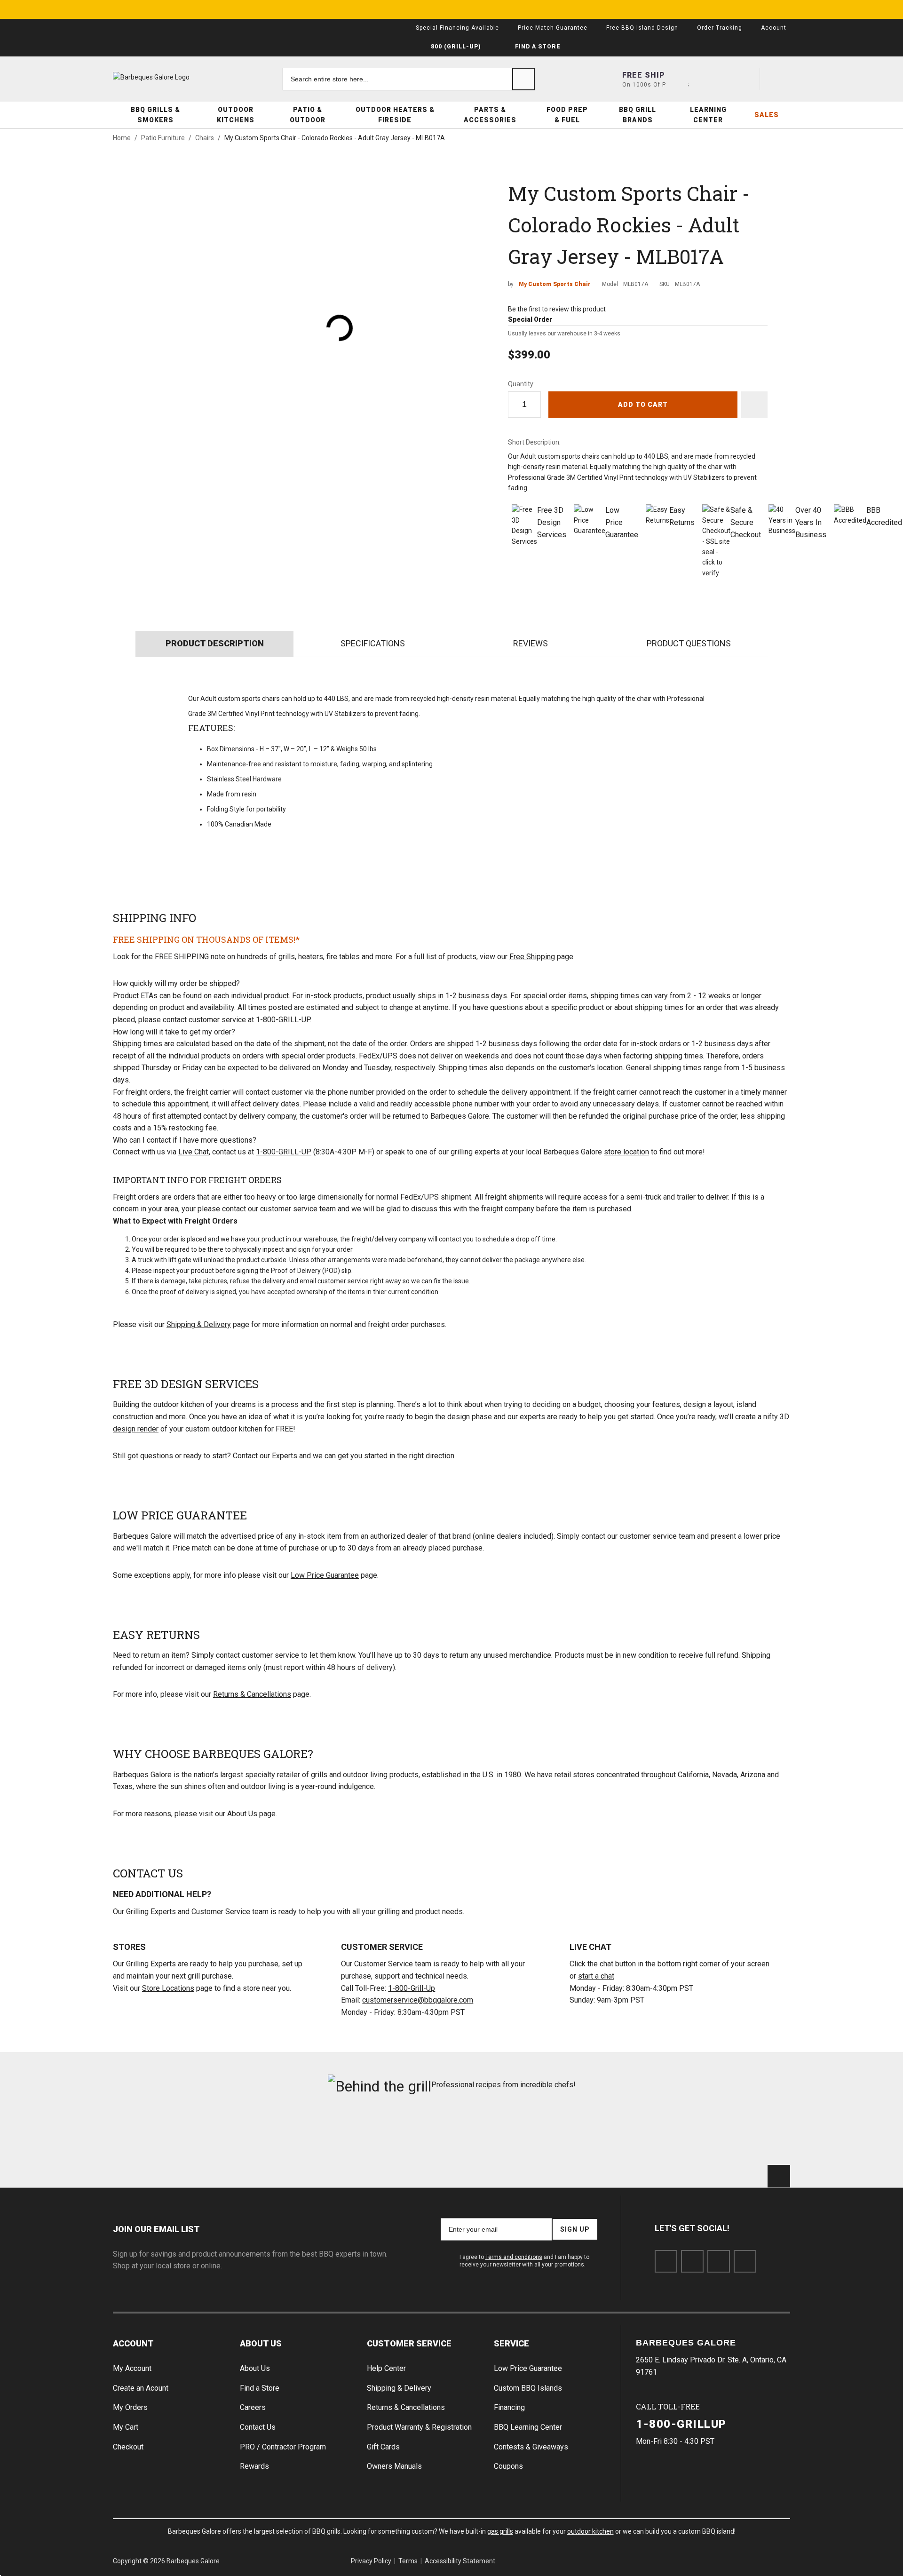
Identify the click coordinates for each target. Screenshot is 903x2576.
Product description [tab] (215, 643)
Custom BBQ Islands (528, 2388)
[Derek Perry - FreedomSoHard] (509, 2135)
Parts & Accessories (490, 115)
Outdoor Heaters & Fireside (395, 115)
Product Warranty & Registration (419, 2427)
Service (511, 2343)
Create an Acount (141, 2388)
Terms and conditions (514, 2257)
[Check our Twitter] (692, 2261)
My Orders (130, 2407)
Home (122, 138)
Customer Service (409, 2343)
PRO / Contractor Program (283, 2447)
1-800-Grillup (681, 2424)
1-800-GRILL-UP (284, 1152)
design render (136, 1429)
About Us (242, 1814)
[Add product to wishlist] (754, 405)
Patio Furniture (163, 138)
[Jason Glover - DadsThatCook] (623, 2135)
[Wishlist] (745, 79)
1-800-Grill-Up (412, 1988)
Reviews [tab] (531, 643)
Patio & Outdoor (308, 115)
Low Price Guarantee (325, 1575)
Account (133, 2343)
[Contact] (711, 79)
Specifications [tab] (373, 643)
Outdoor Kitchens (236, 115)
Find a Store (260, 2388)
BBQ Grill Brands (638, 115)
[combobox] (409, 79)
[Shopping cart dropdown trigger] (779, 79)
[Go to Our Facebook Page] (666, 2261)
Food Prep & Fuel (567, 115)
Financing (509, 2407)
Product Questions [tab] (689, 643)
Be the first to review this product (557, 309)
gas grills (500, 2531)
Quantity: (521, 384)
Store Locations (168, 1988)
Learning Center (708, 115)
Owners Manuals (394, 2466)
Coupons (508, 2466)
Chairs (205, 138)
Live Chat (194, 1152)
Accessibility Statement (460, 2561)
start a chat (596, 1976)
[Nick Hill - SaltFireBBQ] (281, 2135)
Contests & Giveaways (531, 2447)
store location (626, 1152)
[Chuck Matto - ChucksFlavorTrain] (394, 2135)
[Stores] (677, 79)
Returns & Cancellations (252, 1694)
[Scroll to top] (779, 2176)
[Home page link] (169, 77)
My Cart (126, 2427)
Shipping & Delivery (199, 1324)
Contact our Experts (265, 1456)
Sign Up (575, 2229)
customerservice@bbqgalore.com (418, 2000)
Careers (253, 2407)
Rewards (254, 2466)
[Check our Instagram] (745, 2261)
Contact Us (258, 2427)
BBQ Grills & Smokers (155, 115)
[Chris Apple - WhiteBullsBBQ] (737, 2135)
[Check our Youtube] (719, 2261)
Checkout (128, 2447)
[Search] (523, 79)
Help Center (386, 2368)
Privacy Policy (371, 2561)
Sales (767, 115)
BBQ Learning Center (528, 2427)
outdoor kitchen (590, 2531)
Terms (408, 2561)
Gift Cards (383, 2447)
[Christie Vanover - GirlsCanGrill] (166, 2135)
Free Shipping (532, 957)
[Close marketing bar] (779, 9)
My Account (132, 2368)
